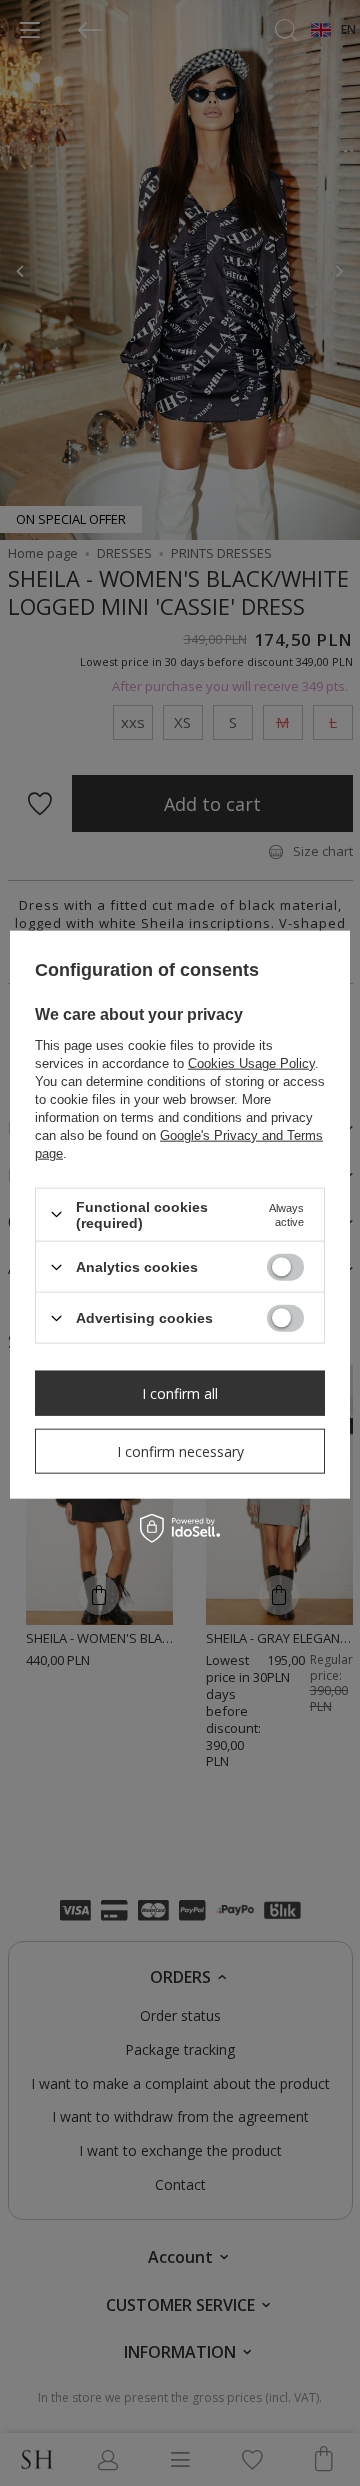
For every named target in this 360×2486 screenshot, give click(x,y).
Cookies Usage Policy (251, 1062)
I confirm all (180, 1392)
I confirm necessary (180, 1450)
